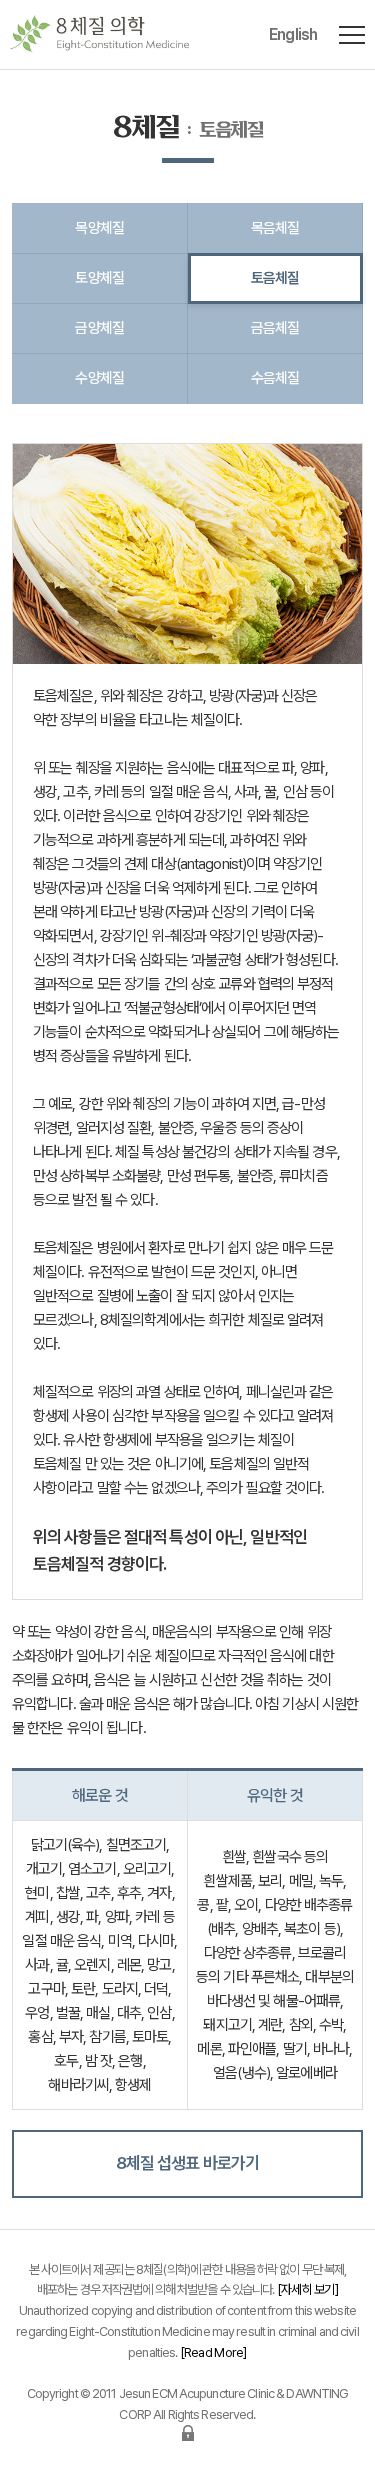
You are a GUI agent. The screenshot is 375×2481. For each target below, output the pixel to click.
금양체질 (99, 327)
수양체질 (99, 377)
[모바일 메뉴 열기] (352, 35)
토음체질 (275, 277)
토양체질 (99, 277)
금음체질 (275, 327)
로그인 (188, 2433)
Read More (214, 2352)
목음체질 (275, 227)
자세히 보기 (308, 2289)
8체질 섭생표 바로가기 (187, 2163)
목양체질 (99, 227)
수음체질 (275, 377)
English (293, 34)
